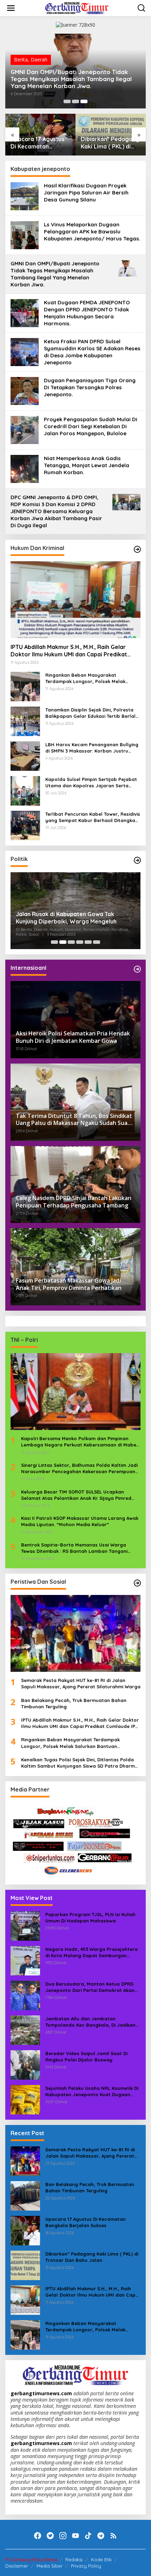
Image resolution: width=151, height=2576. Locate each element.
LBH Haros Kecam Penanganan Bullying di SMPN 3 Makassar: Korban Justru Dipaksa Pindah (92, 748)
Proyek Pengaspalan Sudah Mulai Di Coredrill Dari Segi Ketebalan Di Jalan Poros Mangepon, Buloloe (91, 426)
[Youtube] (75, 2536)
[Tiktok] (88, 2536)
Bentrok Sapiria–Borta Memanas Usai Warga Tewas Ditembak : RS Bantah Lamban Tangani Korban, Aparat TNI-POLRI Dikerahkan (74, 1548)
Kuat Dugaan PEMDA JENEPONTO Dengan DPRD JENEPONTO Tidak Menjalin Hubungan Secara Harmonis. (87, 313)
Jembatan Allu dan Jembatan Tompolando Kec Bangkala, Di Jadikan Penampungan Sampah (90, 2022)
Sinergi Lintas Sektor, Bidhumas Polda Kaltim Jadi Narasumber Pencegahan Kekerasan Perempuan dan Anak (79, 1468)
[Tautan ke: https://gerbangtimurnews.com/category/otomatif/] (137, 549)
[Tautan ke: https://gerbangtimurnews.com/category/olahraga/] (137, 1583)
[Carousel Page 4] (80, 942)
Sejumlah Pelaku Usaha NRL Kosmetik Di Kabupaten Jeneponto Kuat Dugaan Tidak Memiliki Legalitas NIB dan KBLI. (92, 2091)
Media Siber (50, 2566)
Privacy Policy (86, 2566)
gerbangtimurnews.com (42, 2393)
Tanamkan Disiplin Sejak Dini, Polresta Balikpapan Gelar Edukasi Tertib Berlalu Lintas (92, 713)
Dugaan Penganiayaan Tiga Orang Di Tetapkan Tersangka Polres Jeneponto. (90, 387)
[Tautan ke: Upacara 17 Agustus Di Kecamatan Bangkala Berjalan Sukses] (25, 2230)
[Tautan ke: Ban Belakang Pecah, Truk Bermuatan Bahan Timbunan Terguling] (25, 2195)
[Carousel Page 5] (88, 942)
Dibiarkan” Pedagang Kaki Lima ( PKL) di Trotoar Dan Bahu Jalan (110, 143)
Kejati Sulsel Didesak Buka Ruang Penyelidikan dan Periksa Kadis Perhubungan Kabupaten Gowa (61, 918)
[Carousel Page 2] (75, 101)
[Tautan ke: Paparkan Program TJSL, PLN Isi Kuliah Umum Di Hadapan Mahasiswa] (25, 1925)
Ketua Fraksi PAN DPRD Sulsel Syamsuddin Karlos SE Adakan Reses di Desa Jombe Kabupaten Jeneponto (92, 352)
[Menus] (11, 8)
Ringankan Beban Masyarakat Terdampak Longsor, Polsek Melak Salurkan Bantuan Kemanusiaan (85, 678)
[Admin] (77, 8)
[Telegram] (101, 2536)
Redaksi (74, 2560)
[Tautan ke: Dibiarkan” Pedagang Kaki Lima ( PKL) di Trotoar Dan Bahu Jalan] (25, 2265)
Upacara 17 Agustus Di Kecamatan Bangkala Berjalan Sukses (37, 143)
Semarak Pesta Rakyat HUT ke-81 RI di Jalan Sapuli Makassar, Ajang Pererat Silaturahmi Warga (81, 1683)
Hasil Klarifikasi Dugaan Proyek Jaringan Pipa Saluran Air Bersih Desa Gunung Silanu (86, 193)
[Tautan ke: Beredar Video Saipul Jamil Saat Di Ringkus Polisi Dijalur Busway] (25, 2064)
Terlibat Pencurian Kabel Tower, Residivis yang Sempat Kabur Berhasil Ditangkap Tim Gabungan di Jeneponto (93, 817)
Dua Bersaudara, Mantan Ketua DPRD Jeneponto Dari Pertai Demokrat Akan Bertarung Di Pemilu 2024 (90, 1987)
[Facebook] (38, 2536)
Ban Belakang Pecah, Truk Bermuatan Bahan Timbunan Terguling (74, 1703)
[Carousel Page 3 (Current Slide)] (84, 101)
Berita (21, 59)
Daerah (39, 59)
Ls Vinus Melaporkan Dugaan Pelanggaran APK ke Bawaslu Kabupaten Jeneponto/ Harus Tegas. (92, 231)
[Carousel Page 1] (67, 101)
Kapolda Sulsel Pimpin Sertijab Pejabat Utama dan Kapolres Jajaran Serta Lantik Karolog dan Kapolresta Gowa (91, 783)
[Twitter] (50, 2536)
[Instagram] (63, 2536)
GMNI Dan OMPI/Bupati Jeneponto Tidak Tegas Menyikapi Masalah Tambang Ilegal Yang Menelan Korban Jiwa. (71, 79)
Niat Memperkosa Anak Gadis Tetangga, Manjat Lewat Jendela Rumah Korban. (87, 465)
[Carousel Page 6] (97, 942)
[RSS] (113, 2536)
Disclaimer (17, 2566)
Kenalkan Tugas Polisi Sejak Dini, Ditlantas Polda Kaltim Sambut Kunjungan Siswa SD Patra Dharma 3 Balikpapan (80, 1763)
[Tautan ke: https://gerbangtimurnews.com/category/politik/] (137, 860)
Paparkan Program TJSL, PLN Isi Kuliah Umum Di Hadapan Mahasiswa (90, 1918)
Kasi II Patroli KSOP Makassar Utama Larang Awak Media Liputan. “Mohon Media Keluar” (80, 1521)
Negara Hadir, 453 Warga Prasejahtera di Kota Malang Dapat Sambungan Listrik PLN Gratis (91, 1952)
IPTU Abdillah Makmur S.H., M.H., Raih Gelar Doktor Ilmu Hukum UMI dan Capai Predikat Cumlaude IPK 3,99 (69, 651)
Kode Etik (101, 2560)
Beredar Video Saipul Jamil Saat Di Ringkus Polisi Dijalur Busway (86, 2057)
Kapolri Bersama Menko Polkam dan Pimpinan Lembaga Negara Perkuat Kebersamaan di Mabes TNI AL (80, 1442)
